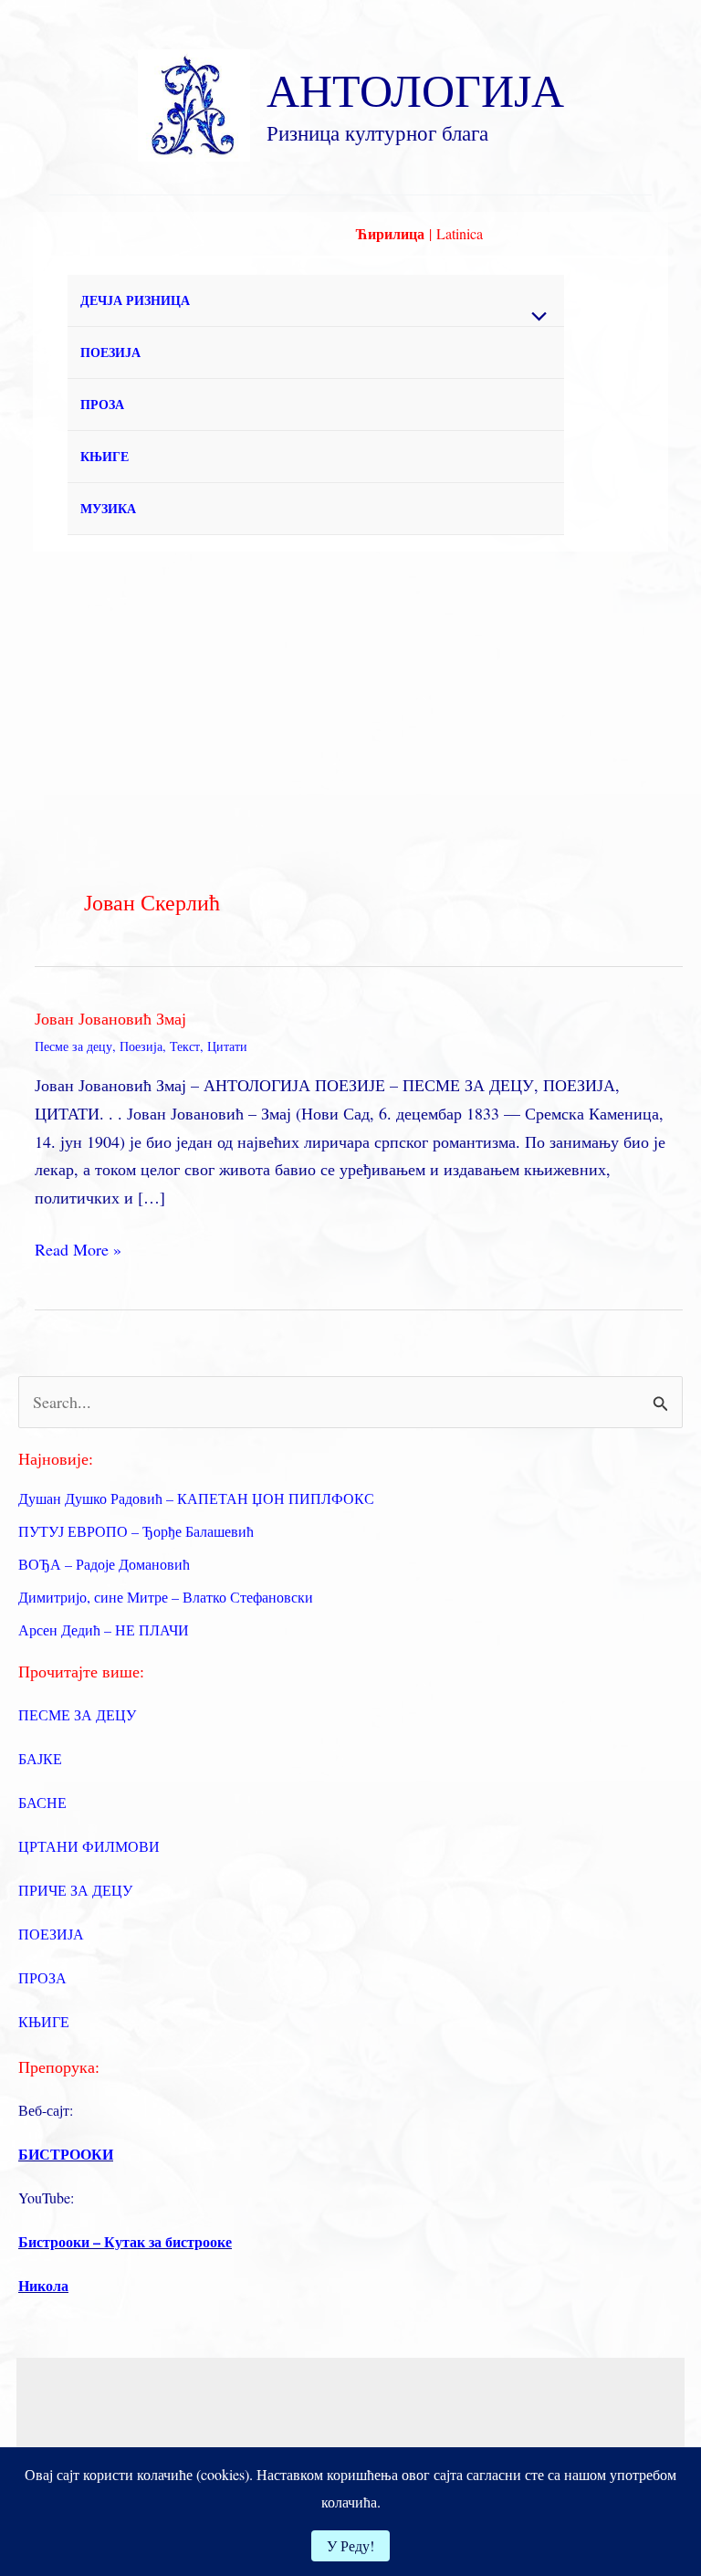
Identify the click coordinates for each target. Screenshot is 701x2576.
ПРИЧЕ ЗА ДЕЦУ (75, 1890)
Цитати (227, 1046)
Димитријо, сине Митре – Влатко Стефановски (166, 1597)
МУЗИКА (108, 508)
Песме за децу (73, 1046)
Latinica (460, 233)
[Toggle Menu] (535, 317)
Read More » (78, 1251)
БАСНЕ (42, 1802)
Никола (43, 2285)
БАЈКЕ (40, 1758)
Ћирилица (390, 233)
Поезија (141, 1046)
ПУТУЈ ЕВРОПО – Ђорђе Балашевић (136, 1531)
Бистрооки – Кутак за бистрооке (125, 2241)
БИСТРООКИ (66, 2154)
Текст (185, 1046)
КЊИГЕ (105, 456)
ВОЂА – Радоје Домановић (104, 1564)
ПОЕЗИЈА (110, 352)
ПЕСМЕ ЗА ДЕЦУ (77, 1714)
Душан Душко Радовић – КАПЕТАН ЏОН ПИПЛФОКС (196, 1498)
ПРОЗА (102, 404)
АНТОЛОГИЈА (415, 89)
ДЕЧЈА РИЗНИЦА (135, 300)
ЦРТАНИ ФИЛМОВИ (89, 1846)
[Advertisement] (350, 689)
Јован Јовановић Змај (110, 1018)
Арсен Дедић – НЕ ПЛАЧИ (104, 1630)
